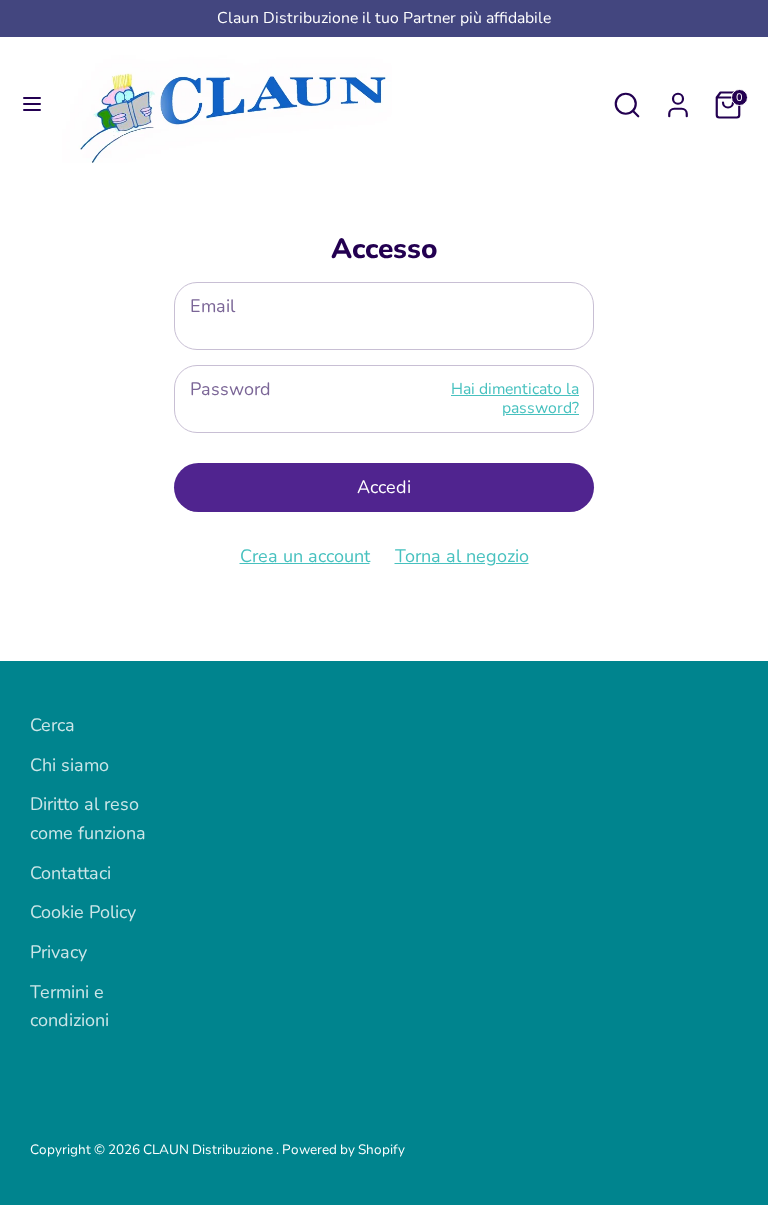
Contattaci (70, 873)
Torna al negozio (462, 556)
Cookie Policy (83, 912)
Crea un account (305, 556)
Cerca (52, 725)
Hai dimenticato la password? (515, 398)
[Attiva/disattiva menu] (32, 104)
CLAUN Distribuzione (209, 1149)
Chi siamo (69, 765)
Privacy (58, 952)
